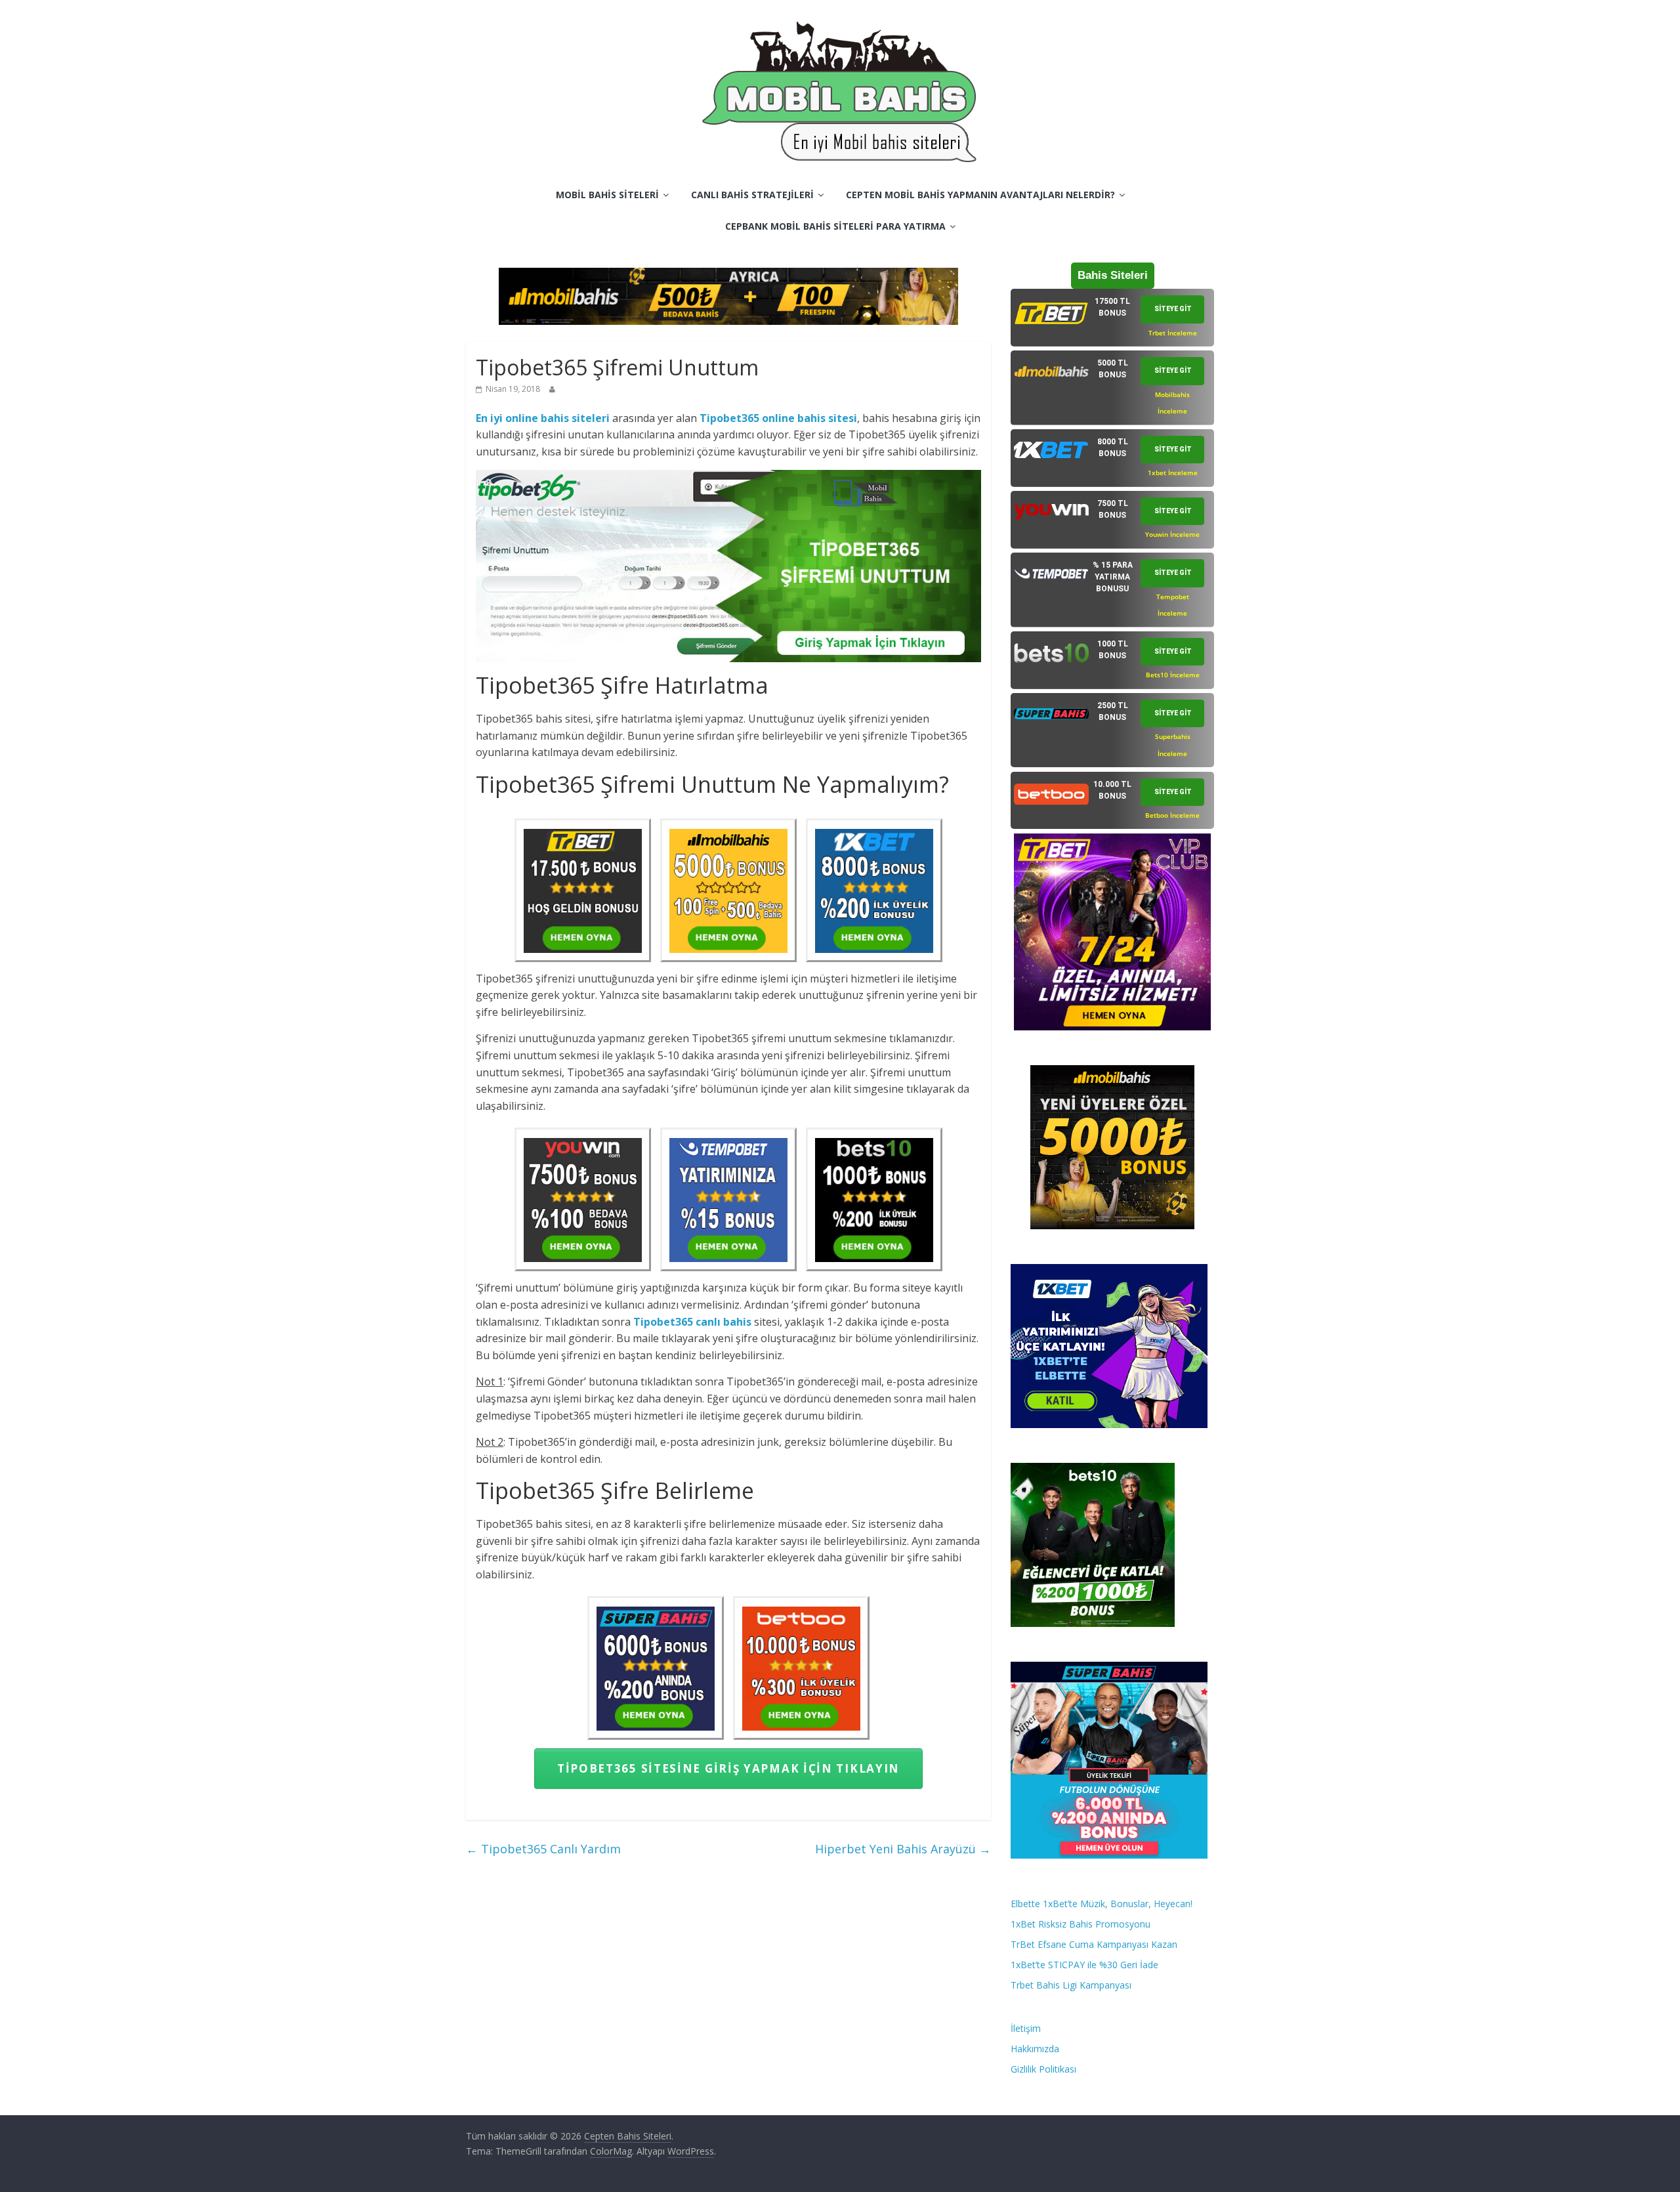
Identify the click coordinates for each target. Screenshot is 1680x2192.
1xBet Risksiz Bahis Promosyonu (1081, 1924)
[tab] (1112, 318)
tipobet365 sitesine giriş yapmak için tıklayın (728, 1768)
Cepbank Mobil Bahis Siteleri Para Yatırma (835, 226)
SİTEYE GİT (1173, 309)
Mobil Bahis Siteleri (607, 195)
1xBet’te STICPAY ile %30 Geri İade (1084, 1965)
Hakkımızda (1035, 2049)
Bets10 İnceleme (1173, 675)
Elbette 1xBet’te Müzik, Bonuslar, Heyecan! (1102, 1904)
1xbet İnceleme (1173, 473)
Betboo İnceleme (1172, 815)
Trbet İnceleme (1173, 333)
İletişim (1026, 2028)
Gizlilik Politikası (1043, 2069)
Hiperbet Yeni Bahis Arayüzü (903, 1849)
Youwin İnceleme (1172, 534)
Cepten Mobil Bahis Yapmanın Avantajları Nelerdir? (980, 195)
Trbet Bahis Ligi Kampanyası (1071, 1985)
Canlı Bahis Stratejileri (752, 195)
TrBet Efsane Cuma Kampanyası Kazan (1094, 1944)
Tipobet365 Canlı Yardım (543, 1849)
